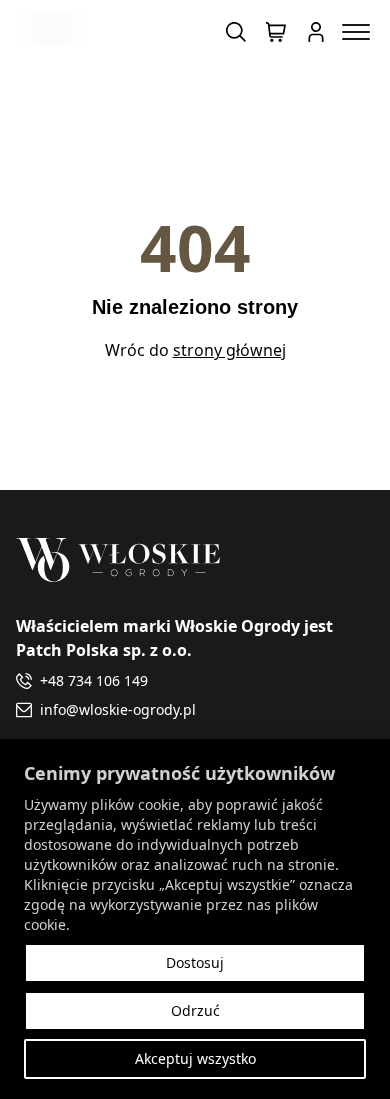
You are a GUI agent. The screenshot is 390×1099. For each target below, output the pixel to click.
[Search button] (236, 32)
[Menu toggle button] (356, 32)
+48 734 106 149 (94, 680)
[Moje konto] (316, 32)
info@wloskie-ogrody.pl (118, 709)
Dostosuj (195, 962)
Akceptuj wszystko (195, 1058)
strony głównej (229, 350)
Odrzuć (195, 1010)
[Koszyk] (276, 32)
